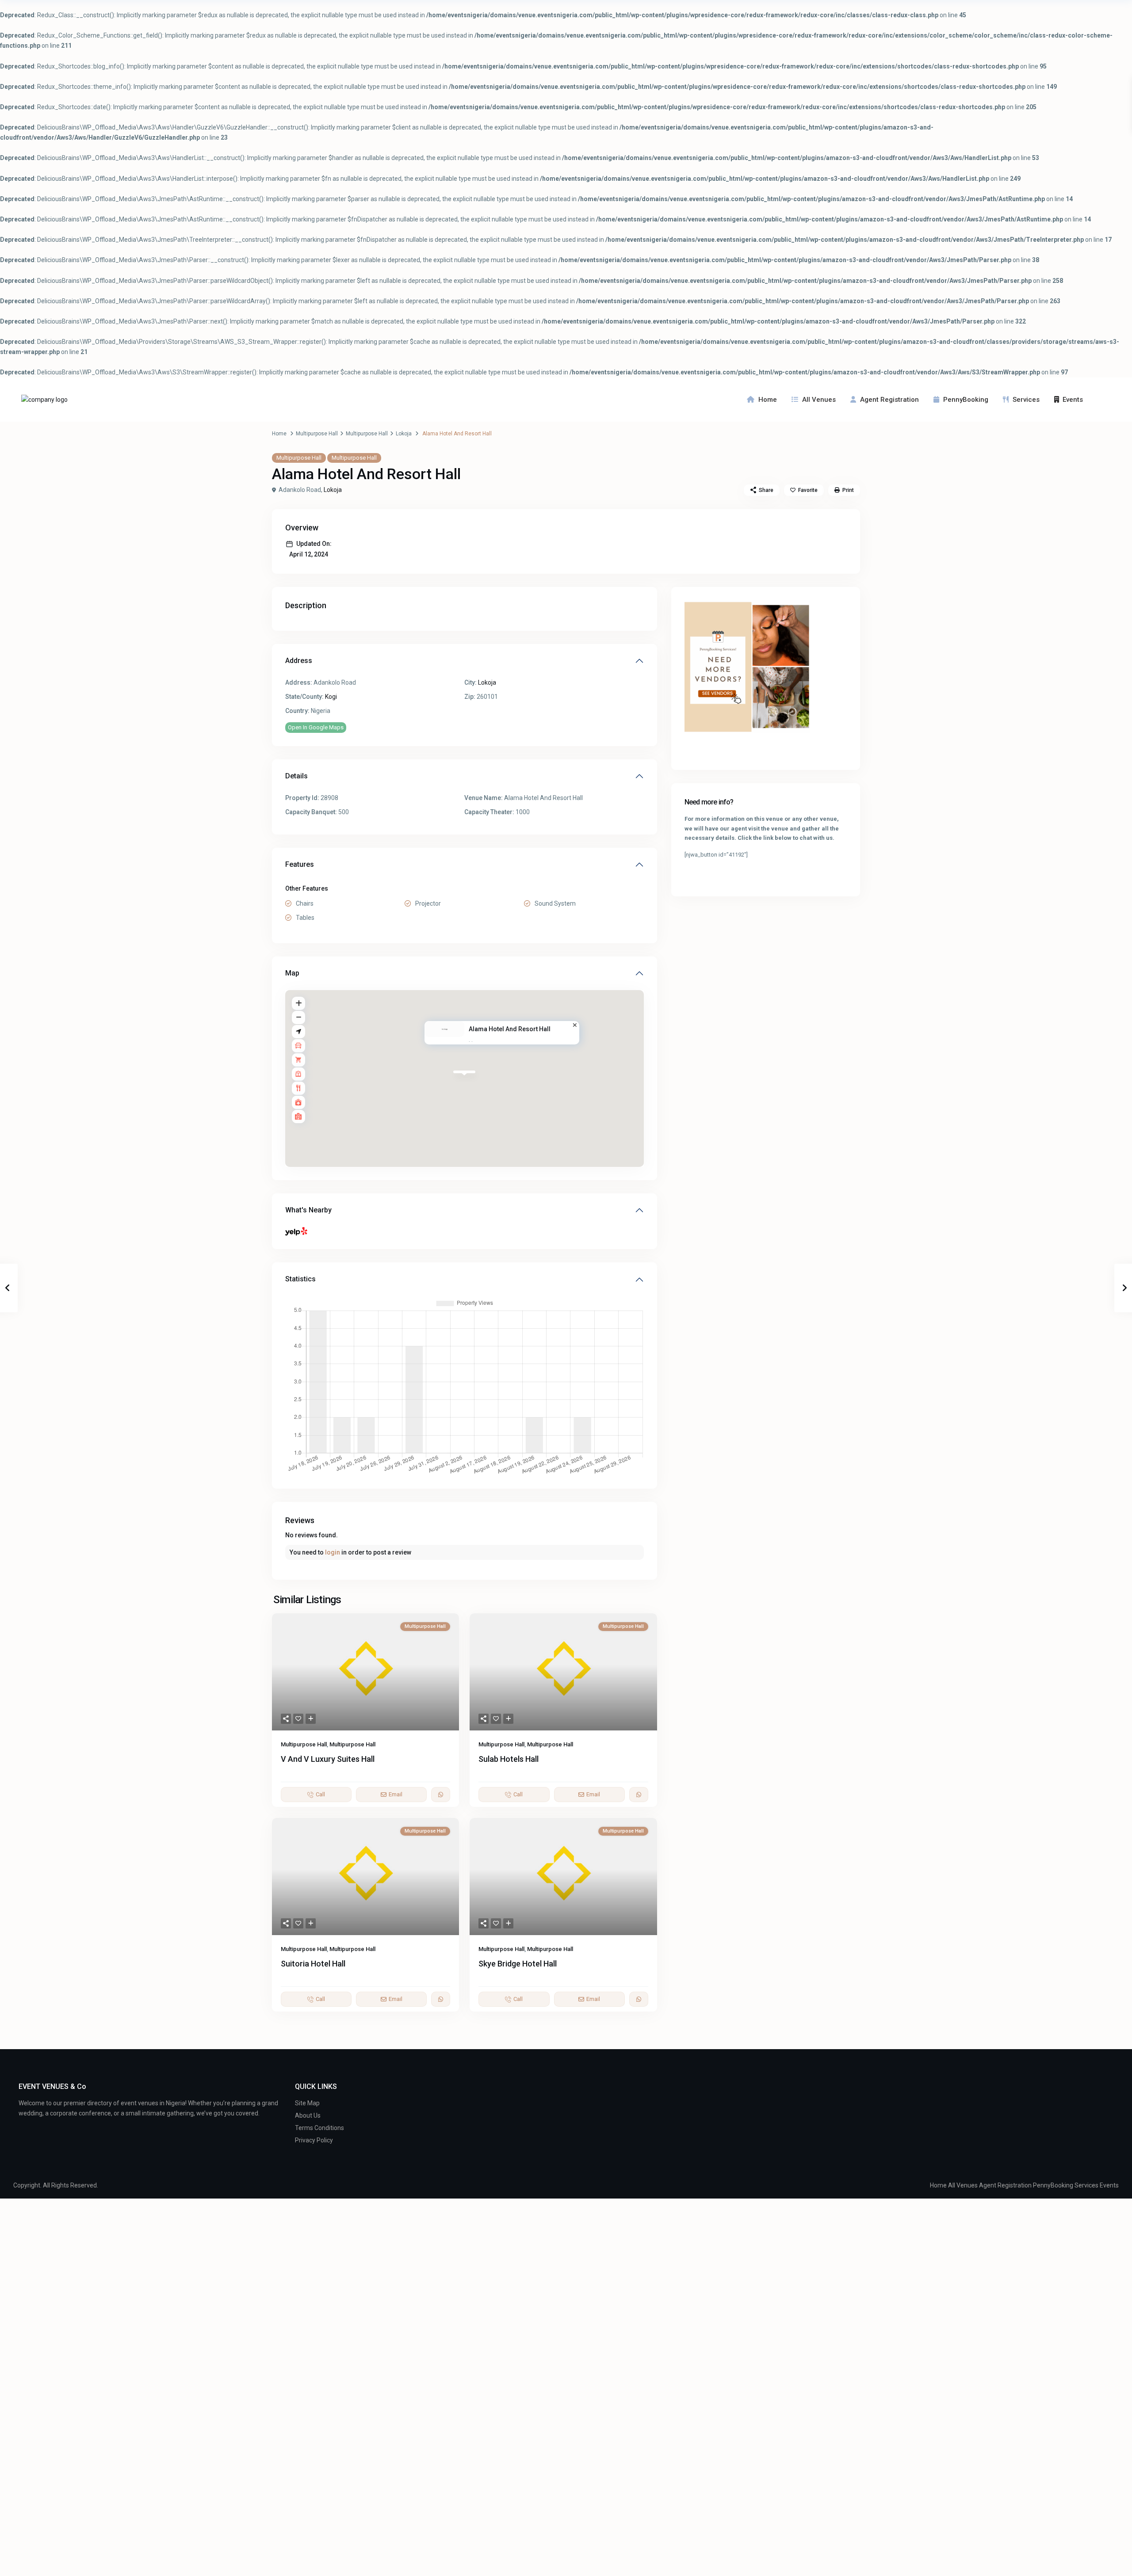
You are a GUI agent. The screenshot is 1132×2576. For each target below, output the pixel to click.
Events (1073, 400)
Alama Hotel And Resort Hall (510, 1029)
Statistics (300, 1279)
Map (292, 973)
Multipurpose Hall (317, 434)
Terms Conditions (319, 2128)
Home (768, 400)
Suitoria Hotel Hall (313, 1964)
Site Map (307, 2103)
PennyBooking (966, 400)
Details (296, 776)
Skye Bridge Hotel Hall (518, 1964)
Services (1026, 400)
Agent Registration (889, 400)
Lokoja (404, 434)
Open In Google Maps (316, 727)
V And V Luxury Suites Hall (328, 1759)
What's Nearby (308, 1210)
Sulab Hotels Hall (509, 1759)
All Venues (819, 400)
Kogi (331, 697)
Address (299, 661)
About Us (308, 2115)
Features (300, 864)
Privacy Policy (314, 2140)
